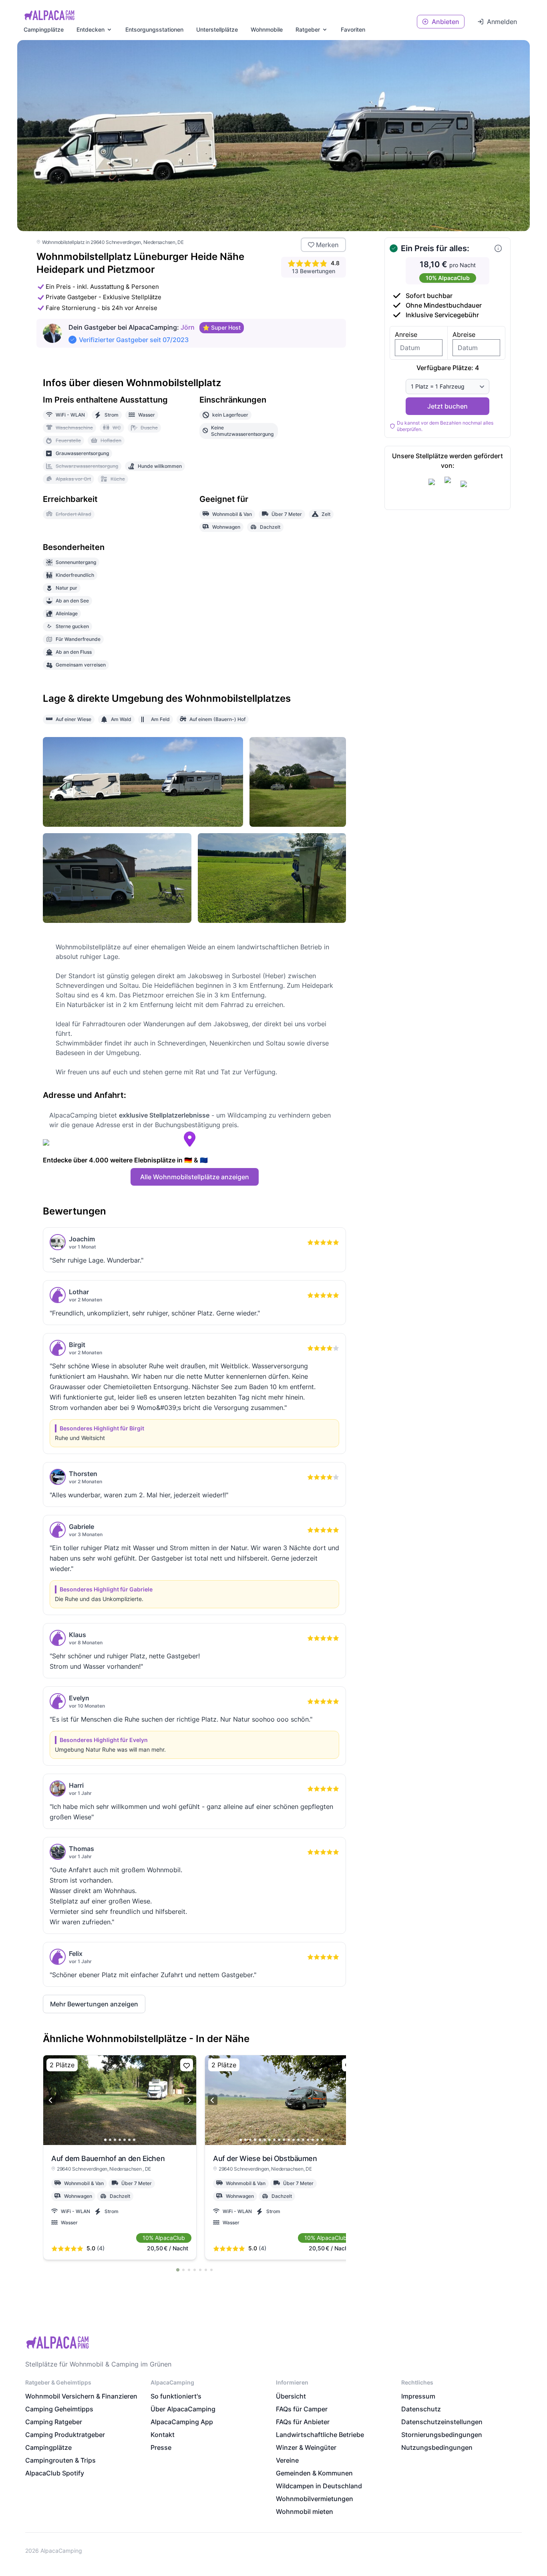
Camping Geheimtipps (59, 2409)
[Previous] (51, 2100)
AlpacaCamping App (182, 2422)
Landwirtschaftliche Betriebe (320, 2435)
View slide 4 (120, 2140)
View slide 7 (134, 2140)
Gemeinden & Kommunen (314, 2473)
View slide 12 (294, 2140)
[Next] (189, 2100)
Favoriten (353, 29)
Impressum (418, 2396)
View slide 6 (129, 2140)
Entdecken (90, 29)
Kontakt (163, 2435)
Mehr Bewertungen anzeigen (94, 2004)
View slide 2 (110, 2140)
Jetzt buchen (447, 406)
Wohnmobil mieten (305, 2512)
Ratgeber (308, 29)
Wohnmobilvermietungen (315, 2499)
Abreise (464, 334)
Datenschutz (421, 2409)
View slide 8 (274, 2140)
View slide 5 (125, 2140)
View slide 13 (298, 2140)
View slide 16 (313, 2140)
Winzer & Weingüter (306, 2447)
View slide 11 (289, 2140)
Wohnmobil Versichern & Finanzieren (81, 2396)
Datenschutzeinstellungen (442, 2422)
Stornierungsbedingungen (442, 2435)
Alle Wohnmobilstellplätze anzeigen (195, 1177)
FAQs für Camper (302, 2409)
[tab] (177, 2270)
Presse (161, 2447)
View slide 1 (105, 2140)
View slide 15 (308, 2140)
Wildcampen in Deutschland (319, 2486)
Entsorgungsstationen (154, 29)
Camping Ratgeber (54, 2422)
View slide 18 (322, 2140)
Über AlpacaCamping (183, 2409)
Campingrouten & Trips (60, 2460)
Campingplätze (44, 29)
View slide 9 (279, 2140)
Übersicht (291, 2396)
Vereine (287, 2460)
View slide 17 (318, 2140)
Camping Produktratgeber (65, 2435)
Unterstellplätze (217, 29)
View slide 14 (303, 2140)
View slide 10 (284, 2140)
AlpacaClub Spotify (55, 2473)
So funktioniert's (176, 2396)
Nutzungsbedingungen (437, 2447)
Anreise (406, 334)
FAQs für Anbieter (303, 2422)
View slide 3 (115, 2140)
